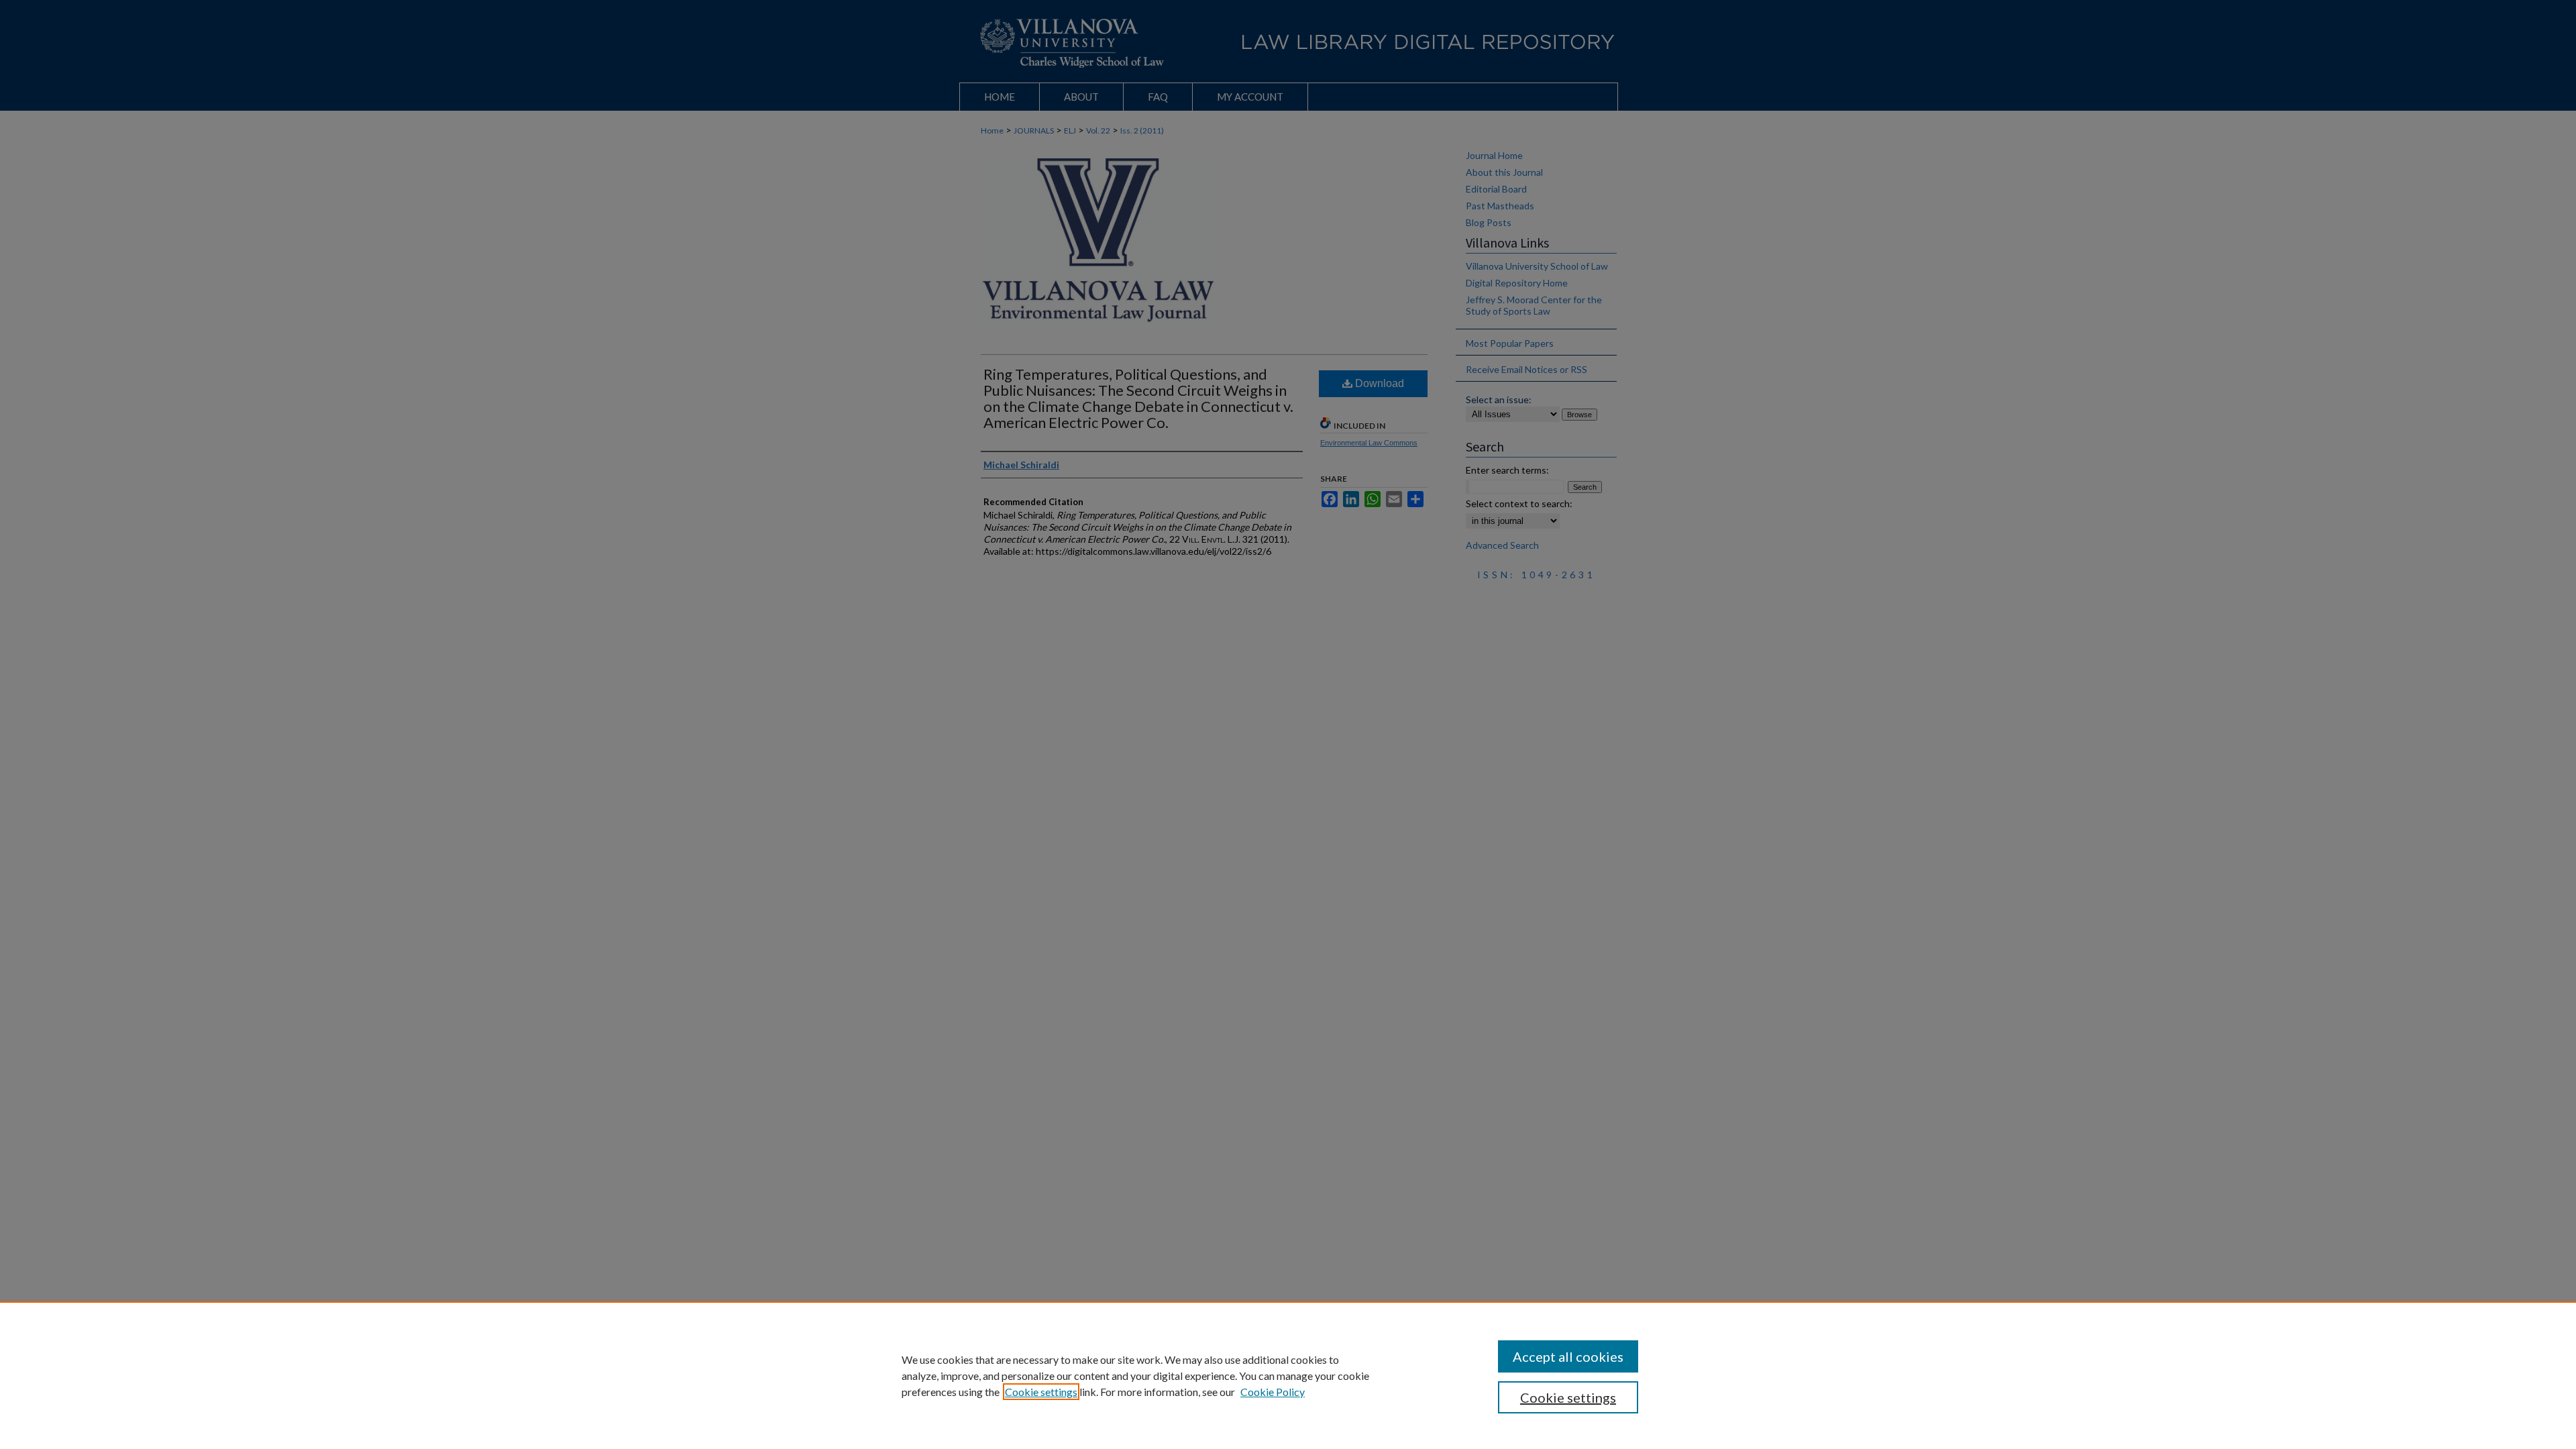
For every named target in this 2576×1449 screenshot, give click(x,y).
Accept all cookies (1568, 1356)
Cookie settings (1041, 1392)
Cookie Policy (1273, 1392)
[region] (1288, 1375)
